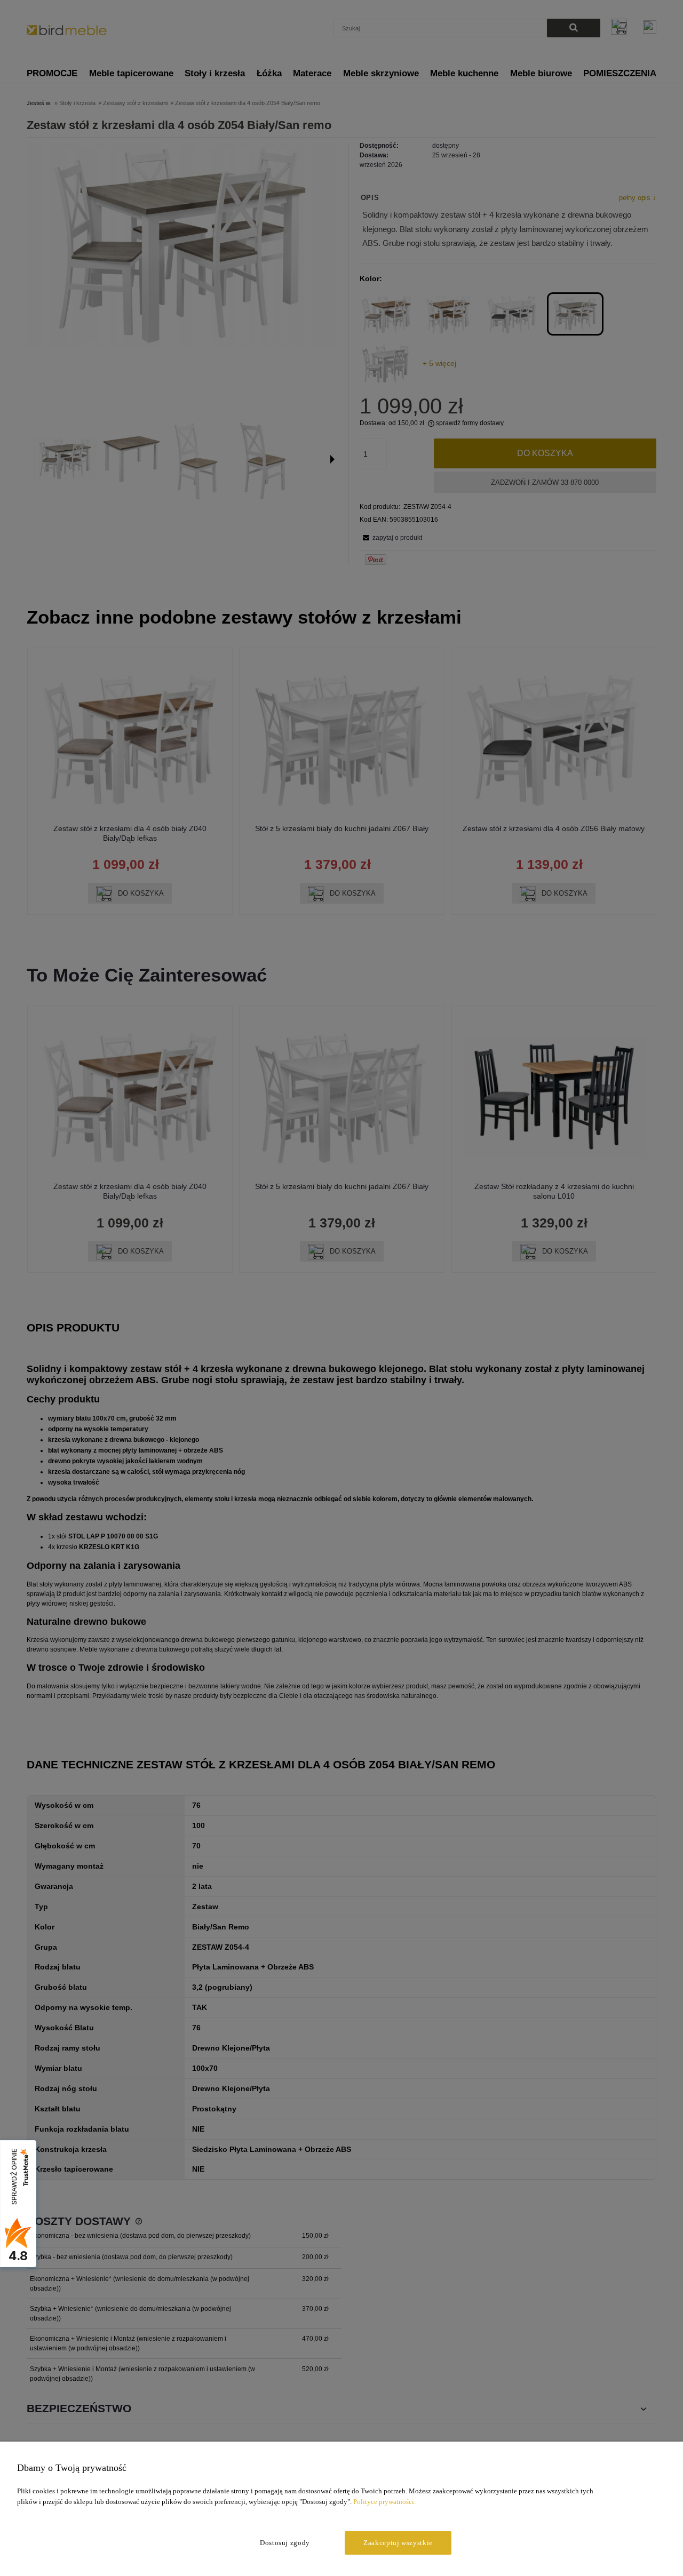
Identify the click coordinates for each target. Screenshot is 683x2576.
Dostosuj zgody (285, 2543)
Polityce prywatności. (384, 2502)
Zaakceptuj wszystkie (398, 2543)
